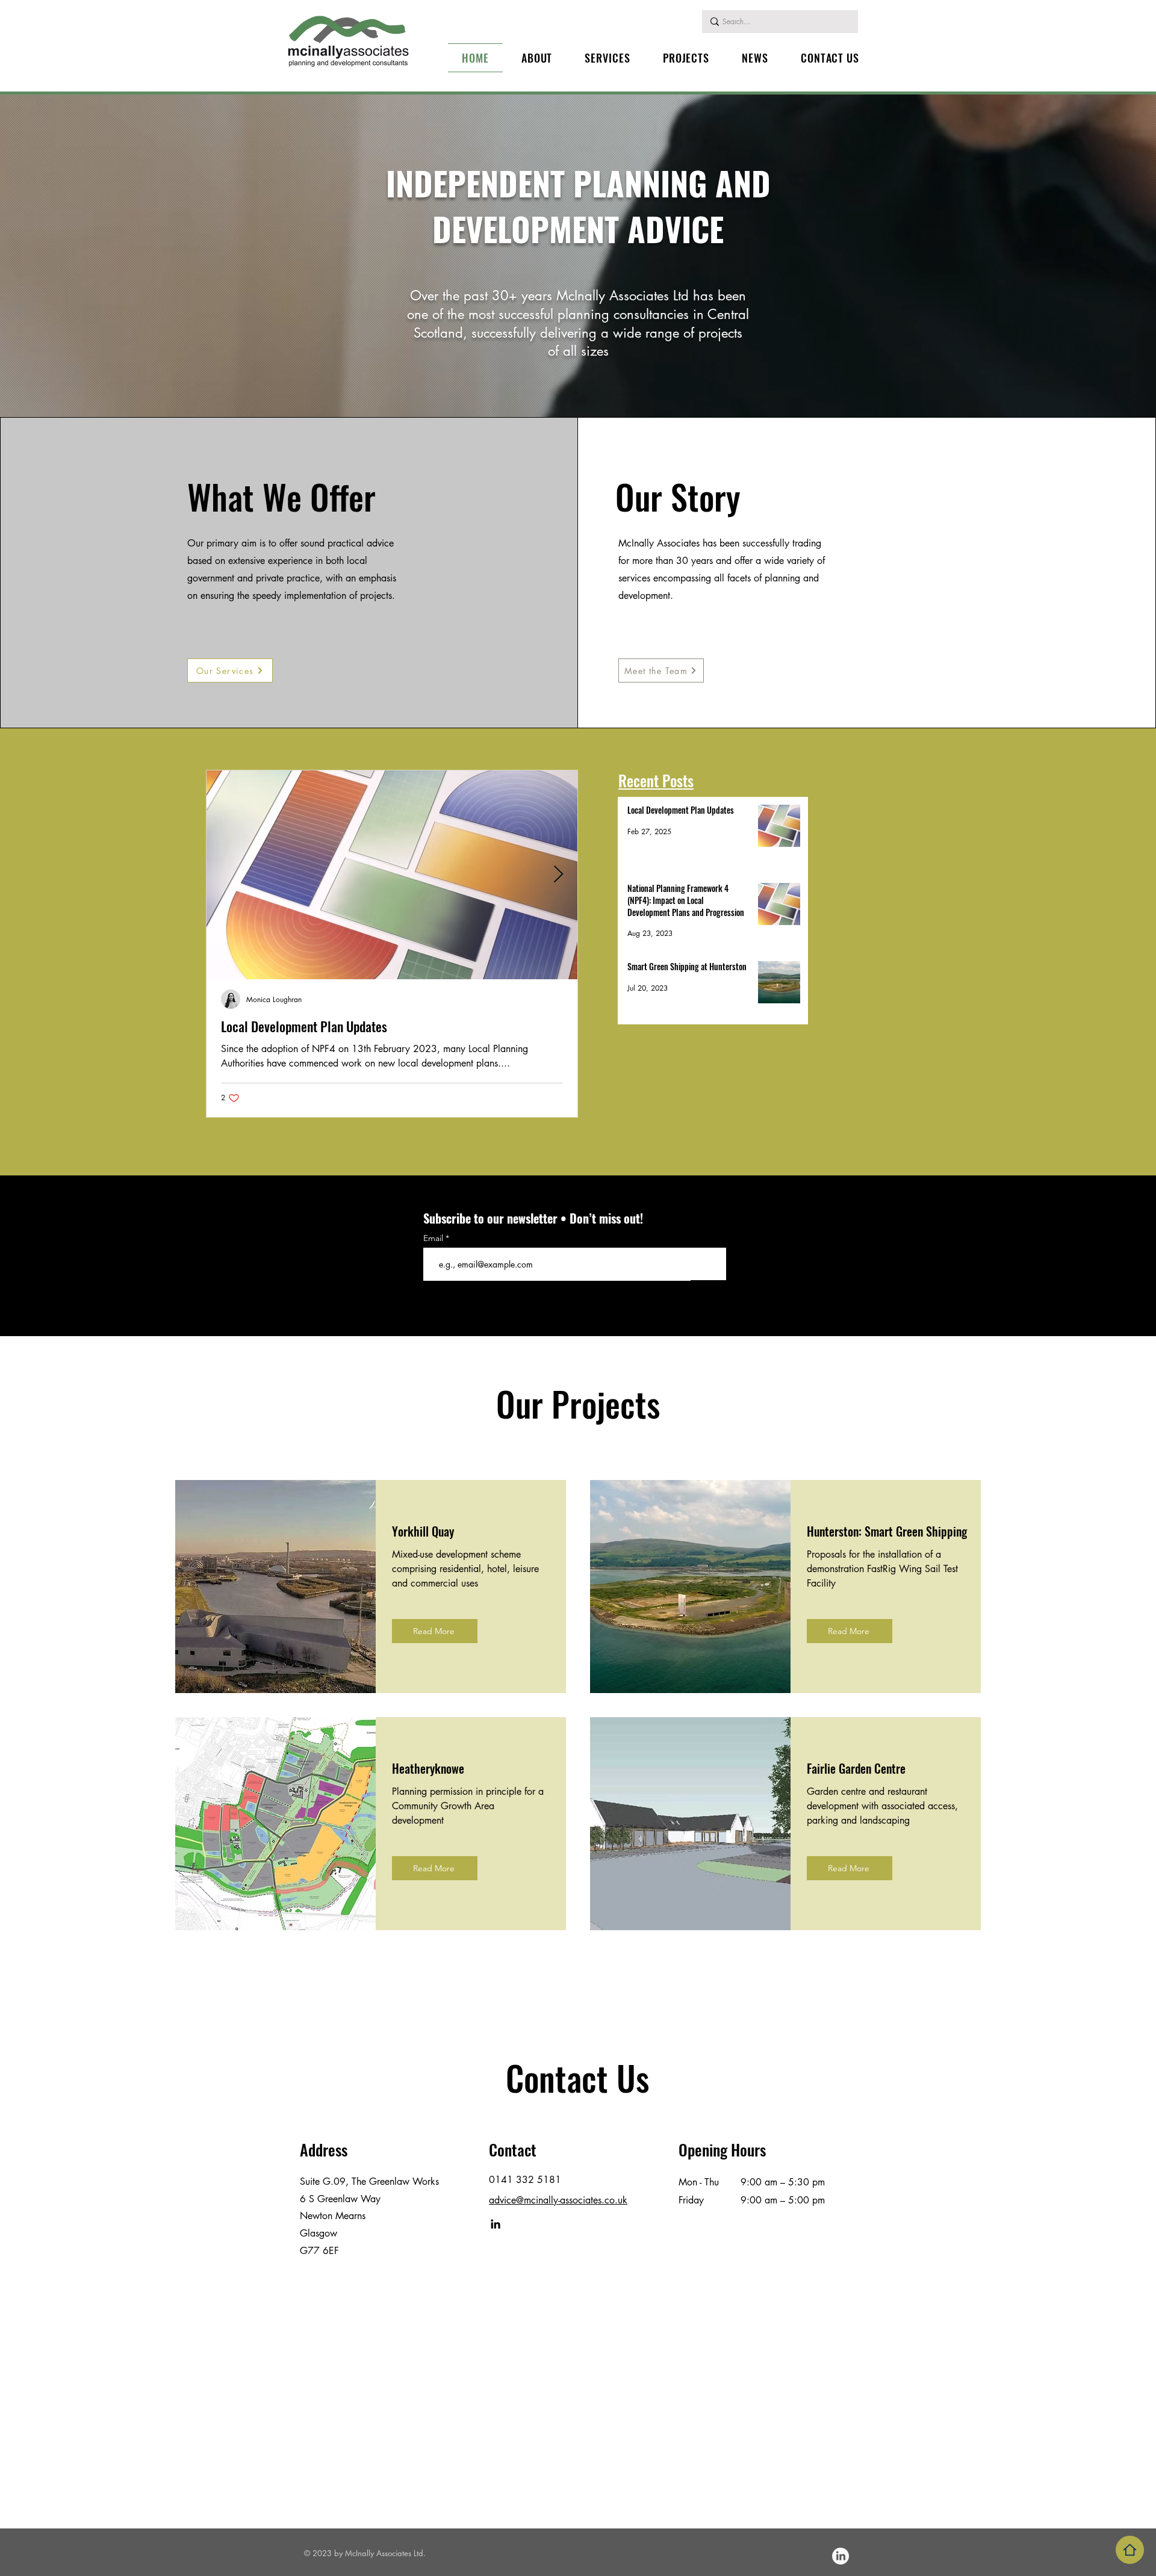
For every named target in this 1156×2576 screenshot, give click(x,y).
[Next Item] (558, 875)
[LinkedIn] (496, 2224)
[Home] (1130, 2550)
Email (434, 1238)
